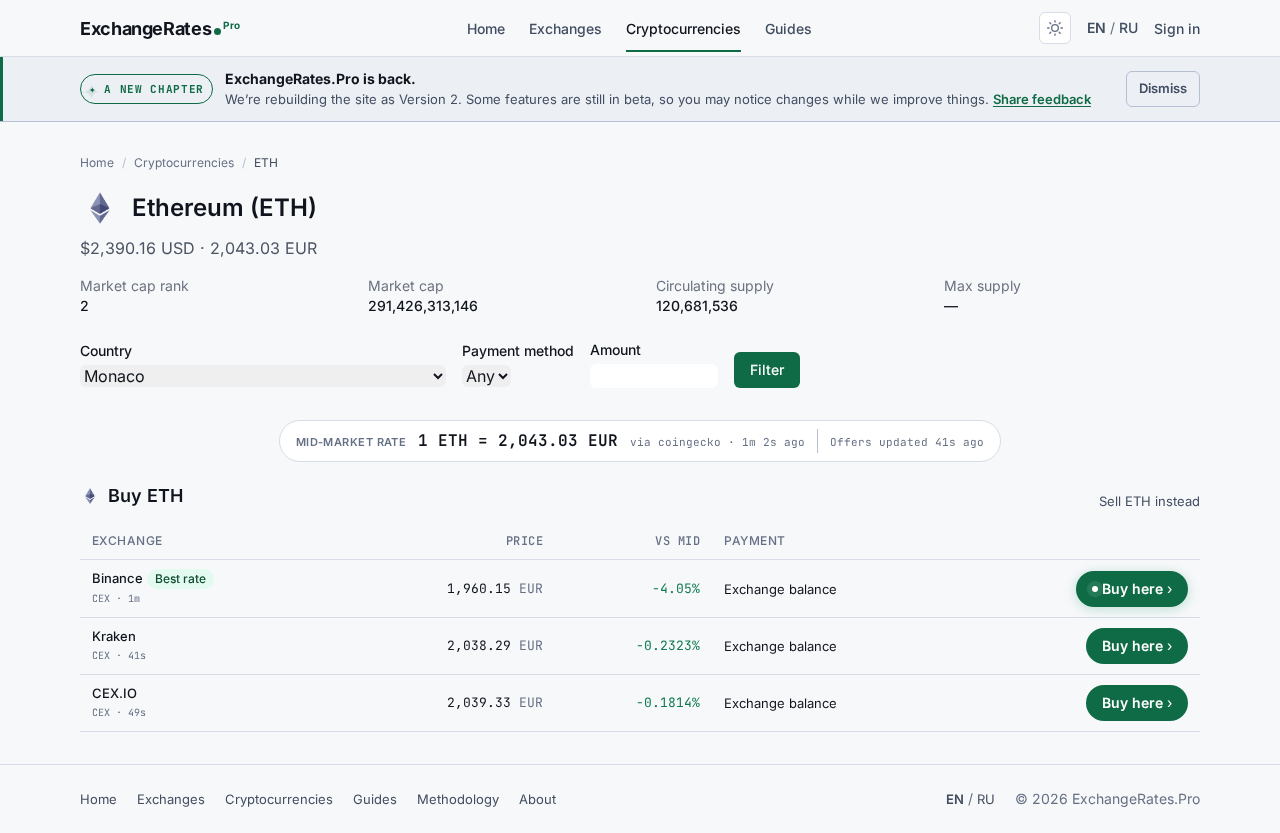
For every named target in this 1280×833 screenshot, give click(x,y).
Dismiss (1169, 87)
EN (1096, 27)
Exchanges (565, 28)
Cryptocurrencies (683, 28)
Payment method (518, 350)
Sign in (1177, 28)
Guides (788, 28)
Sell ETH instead (1149, 501)
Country (106, 350)
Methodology (458, 799)
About (537, 799)
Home (486, 28)
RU (1128, 27)
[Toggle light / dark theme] (1055, 28)
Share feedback (1042, 99)
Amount (615, 349)
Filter (767, 369)
